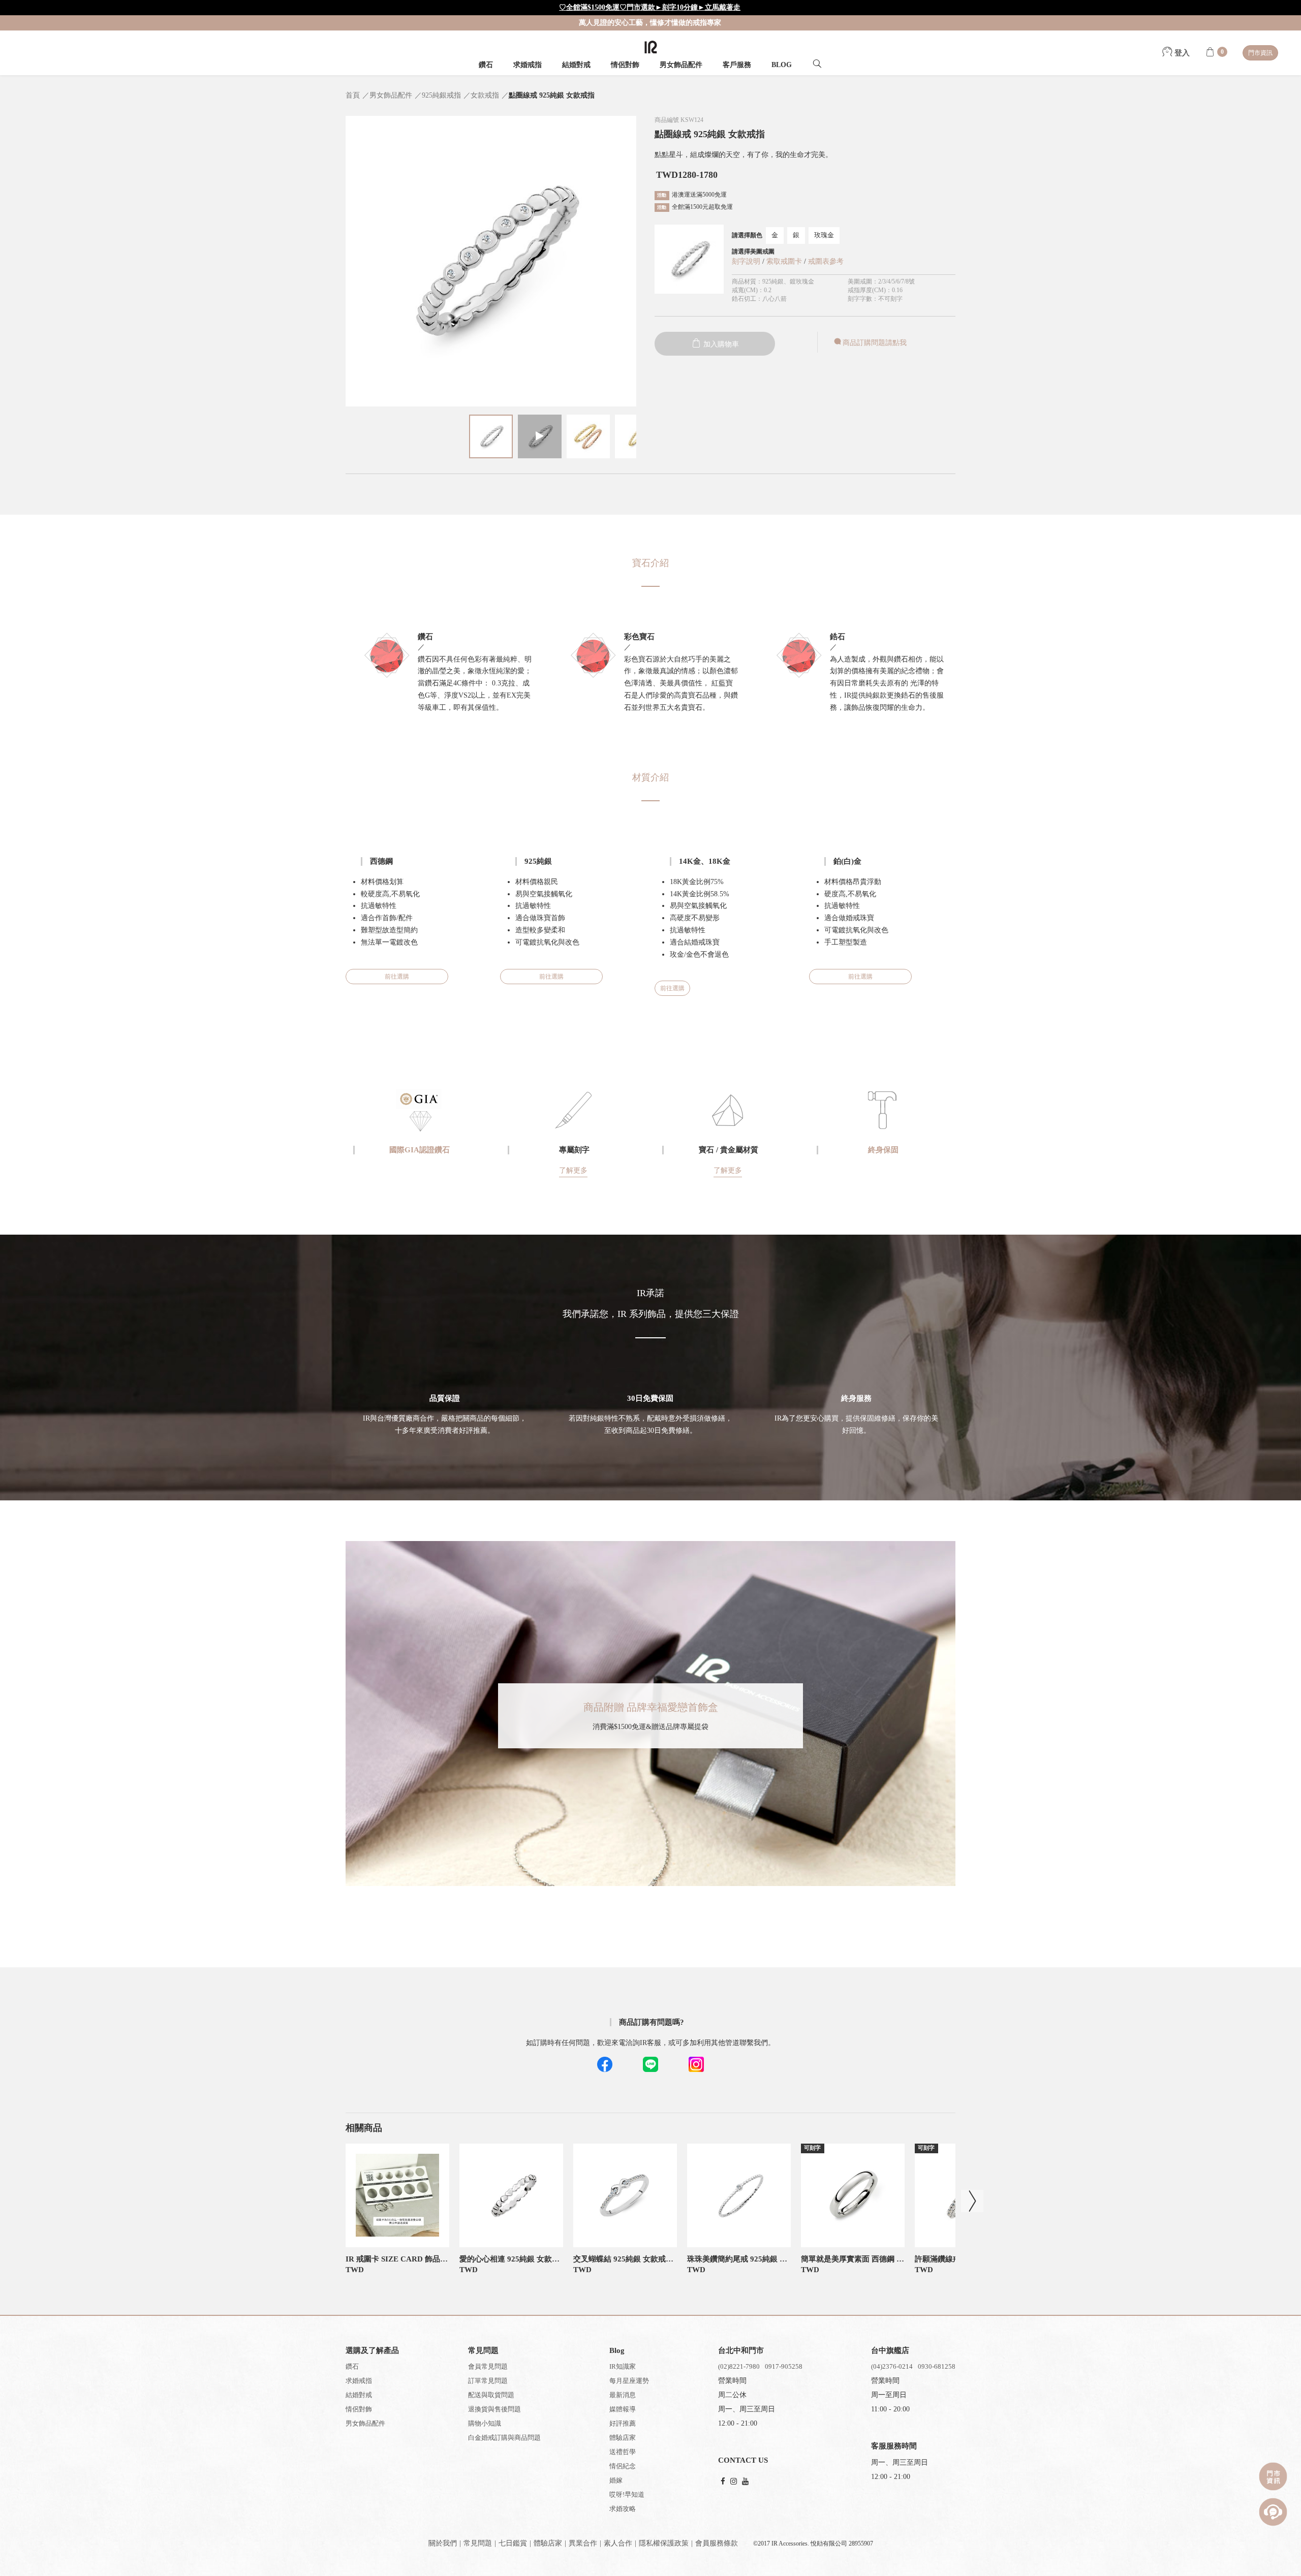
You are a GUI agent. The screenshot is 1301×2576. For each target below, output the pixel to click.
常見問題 (478, 2543)
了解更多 (573, 1170)
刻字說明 (746, 261)
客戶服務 (737, 65)
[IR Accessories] (651, 47)
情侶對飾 (625, 65)
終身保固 (883, 1150)
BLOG (782, 65)
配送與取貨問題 (491, 2395)
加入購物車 (720, 344)
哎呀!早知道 (627, 2494)
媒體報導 (623, 2409)
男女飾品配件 (681, 65)
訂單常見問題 (488, 2381)
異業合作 (583, 2543)
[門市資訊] (1273, 2476)
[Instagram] (734, 2482)
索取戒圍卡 (785, 261)
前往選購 (397, 977)
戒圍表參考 (826, 261)
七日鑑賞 (513, 2543)
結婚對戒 (576, 65)
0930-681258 (937, 2366)
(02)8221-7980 (739, 2366)
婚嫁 (616, 2480)
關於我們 (443, 2543)
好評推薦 (623, 2423)
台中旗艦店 (890, 2350)
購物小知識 (485, 2423)
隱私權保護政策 (664, 2543)
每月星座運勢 (629, 2381)
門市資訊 (1260, 53)
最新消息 (623, 2395)
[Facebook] (723, 2482)
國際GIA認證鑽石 (420, 1150)
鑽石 (486, 65)
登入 (1181, 53)
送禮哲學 (623, 2452)
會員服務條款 (717, 2543)
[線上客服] (1273, 2512)
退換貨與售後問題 (494, 2409)
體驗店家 (623, 2438)
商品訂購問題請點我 (875, 343)
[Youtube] (745, 2482)
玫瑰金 (824, 235)
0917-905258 (784, 2366)
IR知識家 (623, 2366)
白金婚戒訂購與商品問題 (504, 2438)
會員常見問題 (488, 2366)
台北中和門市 (741, 2350)
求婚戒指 (528, 65)
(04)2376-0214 (892, 2366)
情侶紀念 (623, 2466)
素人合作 (618, 2543)
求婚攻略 (623, 2509)
